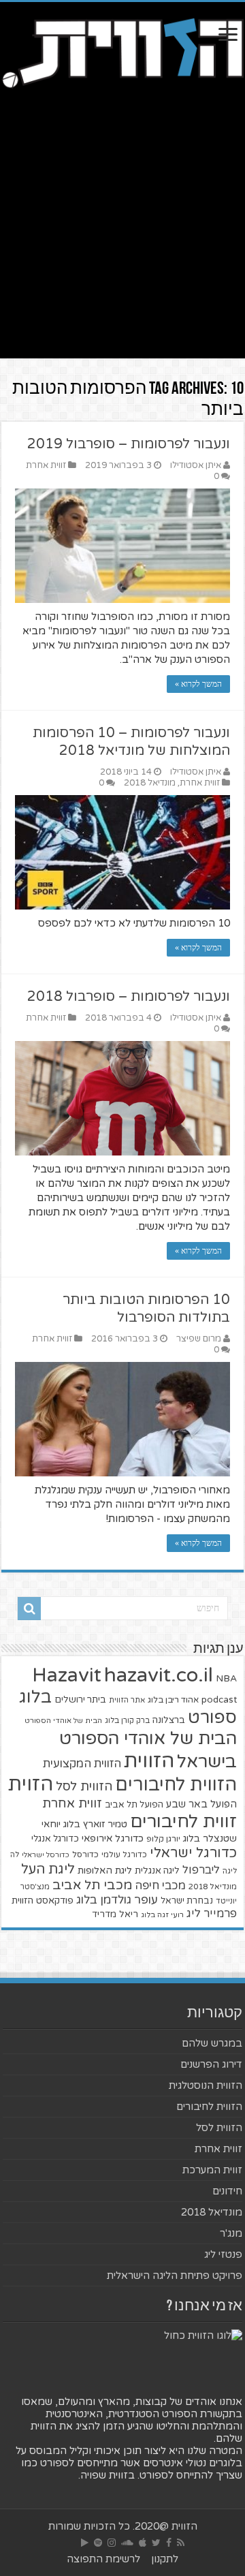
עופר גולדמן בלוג (117, 1900)
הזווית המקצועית (82, 1764)
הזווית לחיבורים (176, 1785)
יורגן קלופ (163, 1839)
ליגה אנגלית (157, 1871)
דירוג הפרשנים (211, 2064)
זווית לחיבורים (183, 1821)
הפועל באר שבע (201, 1804)
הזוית (31, 1784)
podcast (219, 1700)
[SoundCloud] (127, 2543)
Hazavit (67, 1675)
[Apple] (143, 2543)
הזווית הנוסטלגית (206, 2085)
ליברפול (201, 1870)
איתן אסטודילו (196, 465)
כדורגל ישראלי (193, 1853)
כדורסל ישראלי (46, 1855)
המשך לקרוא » (198, 684)
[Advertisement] (122, 236)
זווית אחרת (46, 465)
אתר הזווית (127, 1700)
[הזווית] (122, 52)
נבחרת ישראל (187, 1901)
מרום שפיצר (199, 1339)
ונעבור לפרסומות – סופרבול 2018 (129, 997)
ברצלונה (169, 1720)
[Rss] (181, 2543)
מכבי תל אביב (92, 1885)
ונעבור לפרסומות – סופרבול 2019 (129, 444)
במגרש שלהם (212, 2043)
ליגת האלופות (105, 1871)
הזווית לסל (84, 1786)
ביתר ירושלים (80, 1700)
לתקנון (165, 2559)
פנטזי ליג (223, 2254)
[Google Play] (85, 2543)
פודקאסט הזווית (43, 1900)
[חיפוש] (29, 1609)
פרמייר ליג (212, 1914)
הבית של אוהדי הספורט (63, 1721)
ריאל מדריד (115, 1914)
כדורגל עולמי (124, 1855)
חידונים (227, 2191)
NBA (226, 1678)
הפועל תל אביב (134, 1805)
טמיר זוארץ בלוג (95, 1824)
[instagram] (112, 2543)
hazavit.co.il (159, 1675)
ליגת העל (48, 1869)
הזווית (149, 1761)
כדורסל (85, 1855)
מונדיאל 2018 (150, 783)
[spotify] (98, 2543)
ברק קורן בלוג (127, 1721)
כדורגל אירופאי (113, 1838)
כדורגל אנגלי (55, 1839)
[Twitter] (156, 2543)
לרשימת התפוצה (103, 2559)
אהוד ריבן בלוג (173, 1700)
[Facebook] (169, 2543)
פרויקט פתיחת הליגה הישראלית (175, 2276)
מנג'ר (231, 2233)
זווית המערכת (212, 2170)
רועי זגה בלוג (162, 1915)
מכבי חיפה (160, 1886)
